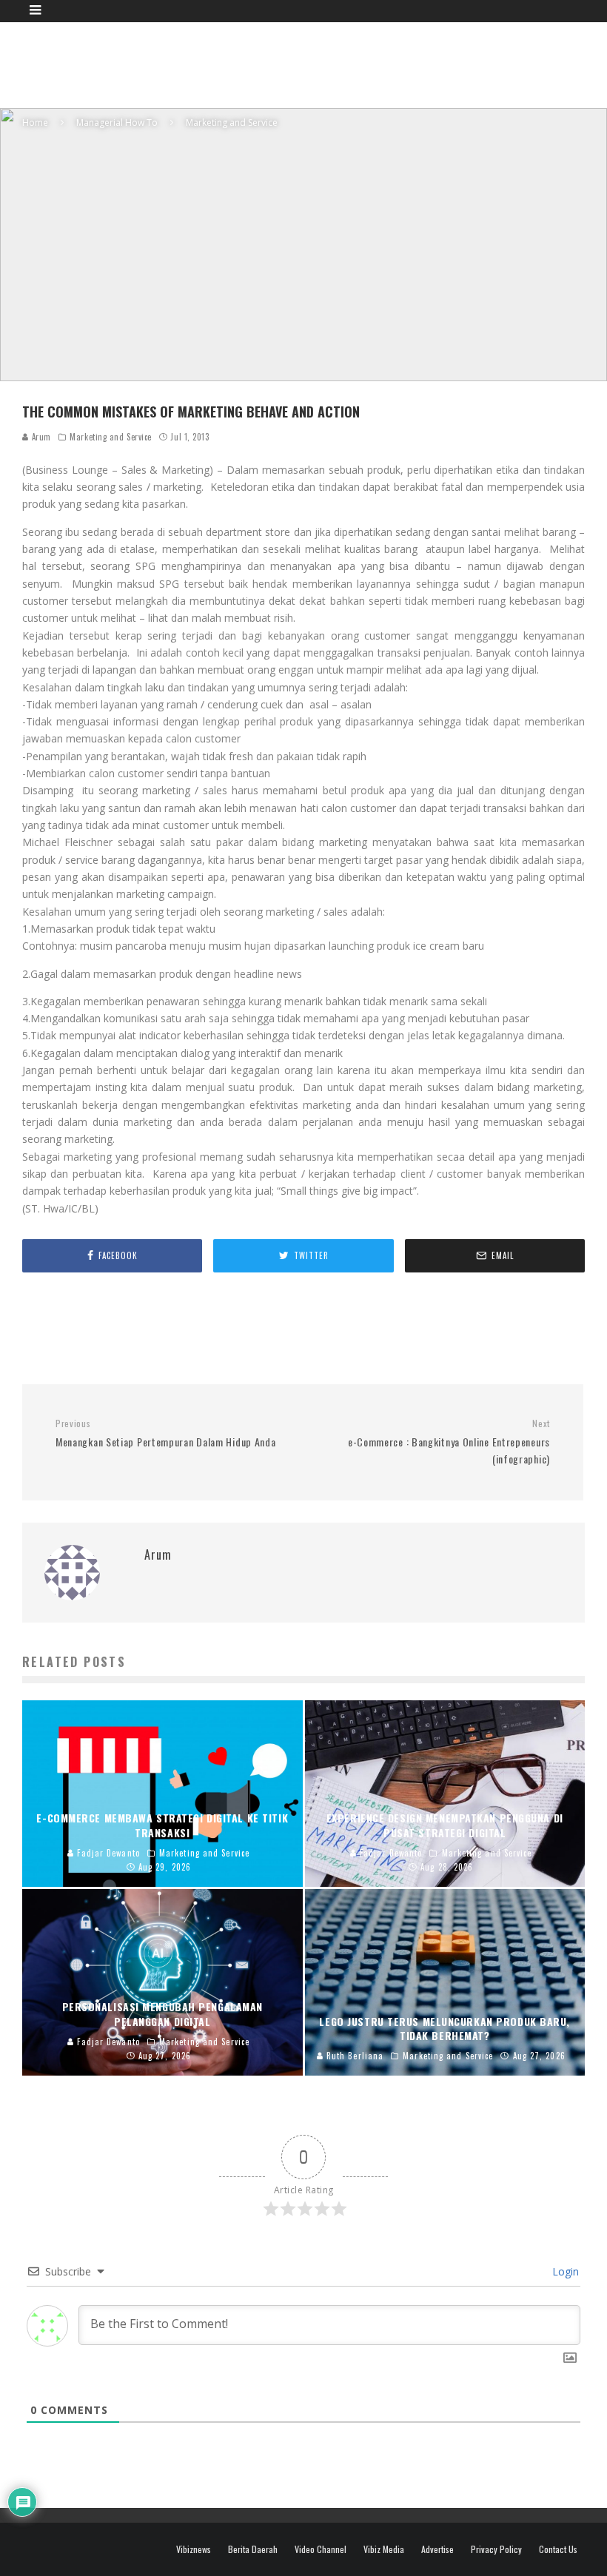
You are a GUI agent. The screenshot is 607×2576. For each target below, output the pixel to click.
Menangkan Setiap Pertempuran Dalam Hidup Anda (166, 1433)
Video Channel (321, 2549)
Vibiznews (194, 2549)
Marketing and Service (111, 437)
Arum (40, 437)
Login (564, 2271)
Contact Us (558, 2549)
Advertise (437, 2549)
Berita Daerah (253, 2549)
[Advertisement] (315, 63)
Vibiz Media (384, 2549)
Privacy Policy (496, 2549)
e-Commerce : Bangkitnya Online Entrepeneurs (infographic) (449, 1442)
